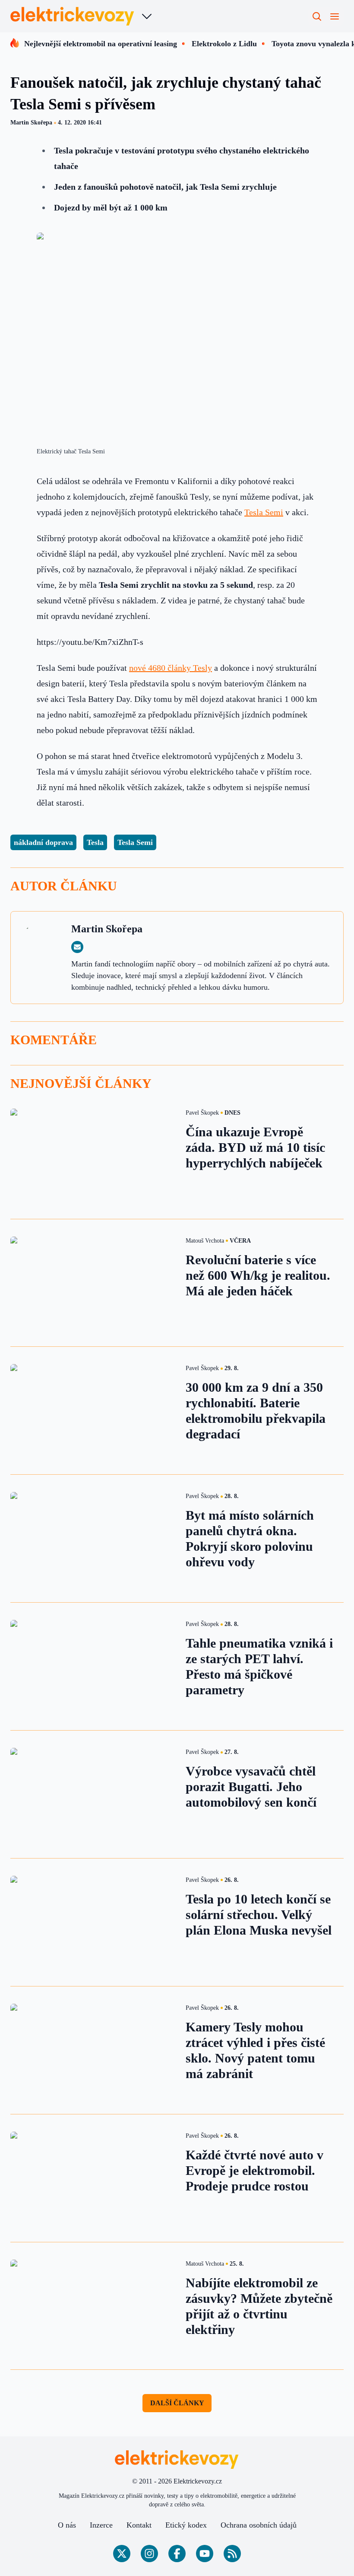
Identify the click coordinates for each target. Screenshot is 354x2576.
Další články (177, 2403)
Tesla (95, 842)
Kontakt (139, 2525)
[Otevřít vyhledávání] (317, 16)
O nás (67, 2525)
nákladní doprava (43, 842)
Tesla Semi (264, 512)
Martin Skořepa (31, 123)
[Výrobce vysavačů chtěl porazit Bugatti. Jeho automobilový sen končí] (93, 1794)
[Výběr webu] (147, 16)
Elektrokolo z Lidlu (224, 44)
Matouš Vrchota (205, 1241)
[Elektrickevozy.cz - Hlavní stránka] (73, 16)
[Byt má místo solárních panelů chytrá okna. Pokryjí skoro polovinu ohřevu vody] (93, 1538)
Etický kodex (186, 2525)
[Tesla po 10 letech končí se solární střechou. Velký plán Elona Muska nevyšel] (93, 1922)
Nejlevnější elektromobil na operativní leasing (101, 44)
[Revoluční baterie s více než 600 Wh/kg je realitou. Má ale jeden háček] (93, 1283)
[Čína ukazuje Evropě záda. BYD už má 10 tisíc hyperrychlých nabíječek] (93, 1155)
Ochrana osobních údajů (259, 2525)
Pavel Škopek (202, 1113)
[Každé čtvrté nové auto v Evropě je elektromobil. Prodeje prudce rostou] (93, 2178)
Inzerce (101, 2525)
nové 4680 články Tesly (171, 668)
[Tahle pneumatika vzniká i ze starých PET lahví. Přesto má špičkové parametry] (93, 1666)
